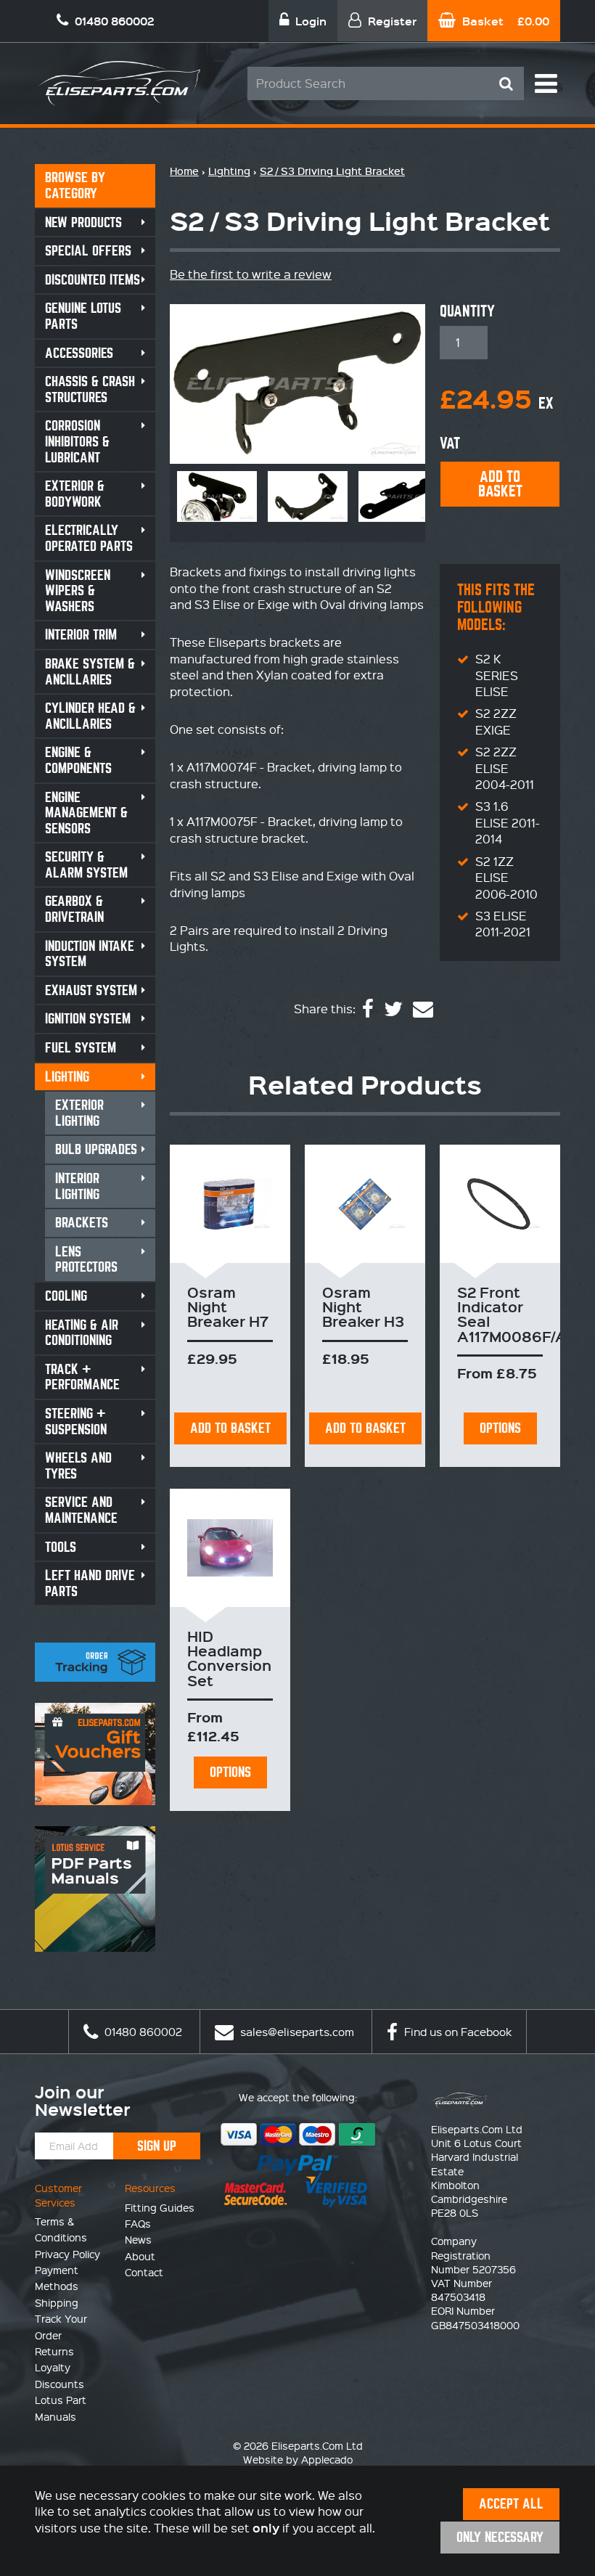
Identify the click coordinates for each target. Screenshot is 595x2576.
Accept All (511, 2504)
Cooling (66, 1296)
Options (500, 1428)
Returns (54, 2351)
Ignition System (88, 1019)
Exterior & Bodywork (75, 494)
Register (391, 21)
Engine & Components (78, 760)
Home (184, 171)
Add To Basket (230, 1428)
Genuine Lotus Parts (83, 316)
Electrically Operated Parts (89, 538)
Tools (61, 1547)
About (140, 2256)
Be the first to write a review (251, 274)
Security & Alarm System (86, 865)
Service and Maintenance (81, 1510)
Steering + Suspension (76, 1422)
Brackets (82, 1223)
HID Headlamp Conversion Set (229, 1658)
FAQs (138, 2223)
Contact (144, 2272)
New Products (83, 222)
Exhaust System (91, 990)
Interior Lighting (77, 1186)
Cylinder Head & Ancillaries (90, 716)
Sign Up (157, 2146)
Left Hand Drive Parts (90, 1583)
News (138, 2239)
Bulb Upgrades (96, 1149)
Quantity (467, 311)
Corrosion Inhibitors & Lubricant (77, 441)
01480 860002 (142, 2032)
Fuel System (81, 1048)
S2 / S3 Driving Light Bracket (332, 171)
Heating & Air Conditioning (82, 1333)
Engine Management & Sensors (86, 813)
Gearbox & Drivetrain (74, 909)
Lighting (67, 1077)
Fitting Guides (160, 2207)
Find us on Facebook (456, 2032)
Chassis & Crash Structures (90, 389)
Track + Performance (82, 1377)
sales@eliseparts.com (296, 2032)
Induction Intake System (90, 954)
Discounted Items (93, 280)
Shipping (57, 2302)
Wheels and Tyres (78, 1466)
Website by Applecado (298, 2459)
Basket (504, 21)
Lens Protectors (86, 1260)
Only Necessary (500, 2537)
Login (309, 21)
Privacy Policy (67, 2254)
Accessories (79, 353)
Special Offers (88, 251)
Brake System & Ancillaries (90, 672)
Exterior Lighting (79, 1113)
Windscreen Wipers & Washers (78, 591)
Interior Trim (81, 635)
